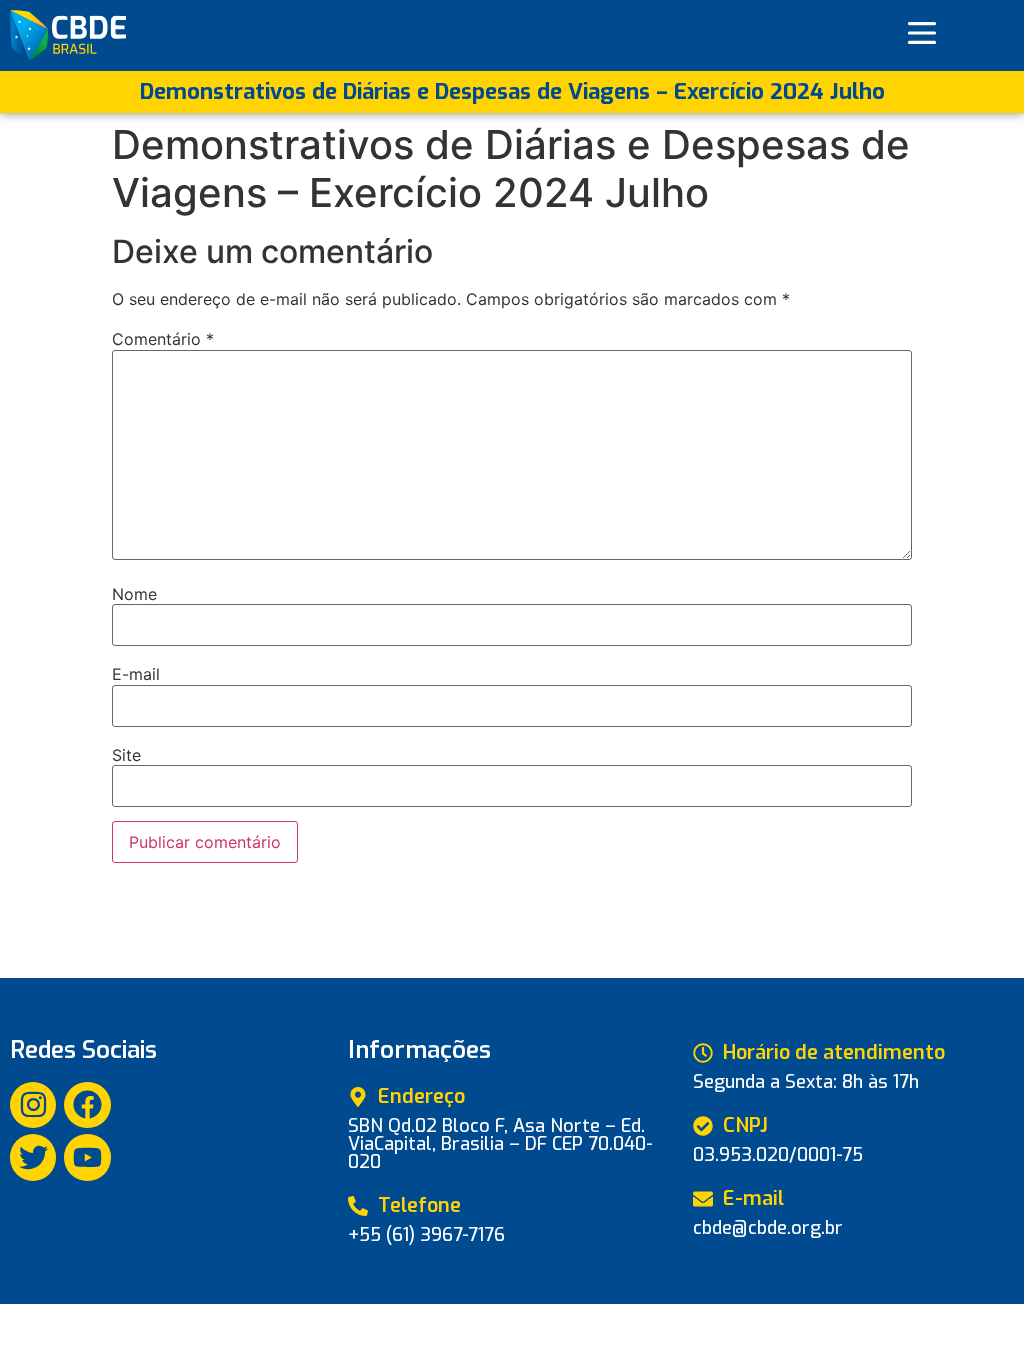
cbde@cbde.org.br (768, 1228)
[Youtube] (87, 1157)
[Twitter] (33, 1157)
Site (126, 755)
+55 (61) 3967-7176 (426, 1235)
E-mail (136, 674)
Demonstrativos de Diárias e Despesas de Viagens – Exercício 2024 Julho (512, 91)
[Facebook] (87, 1105)
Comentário (163, 339)
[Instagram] (33, 1105)
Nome (134, 594)
